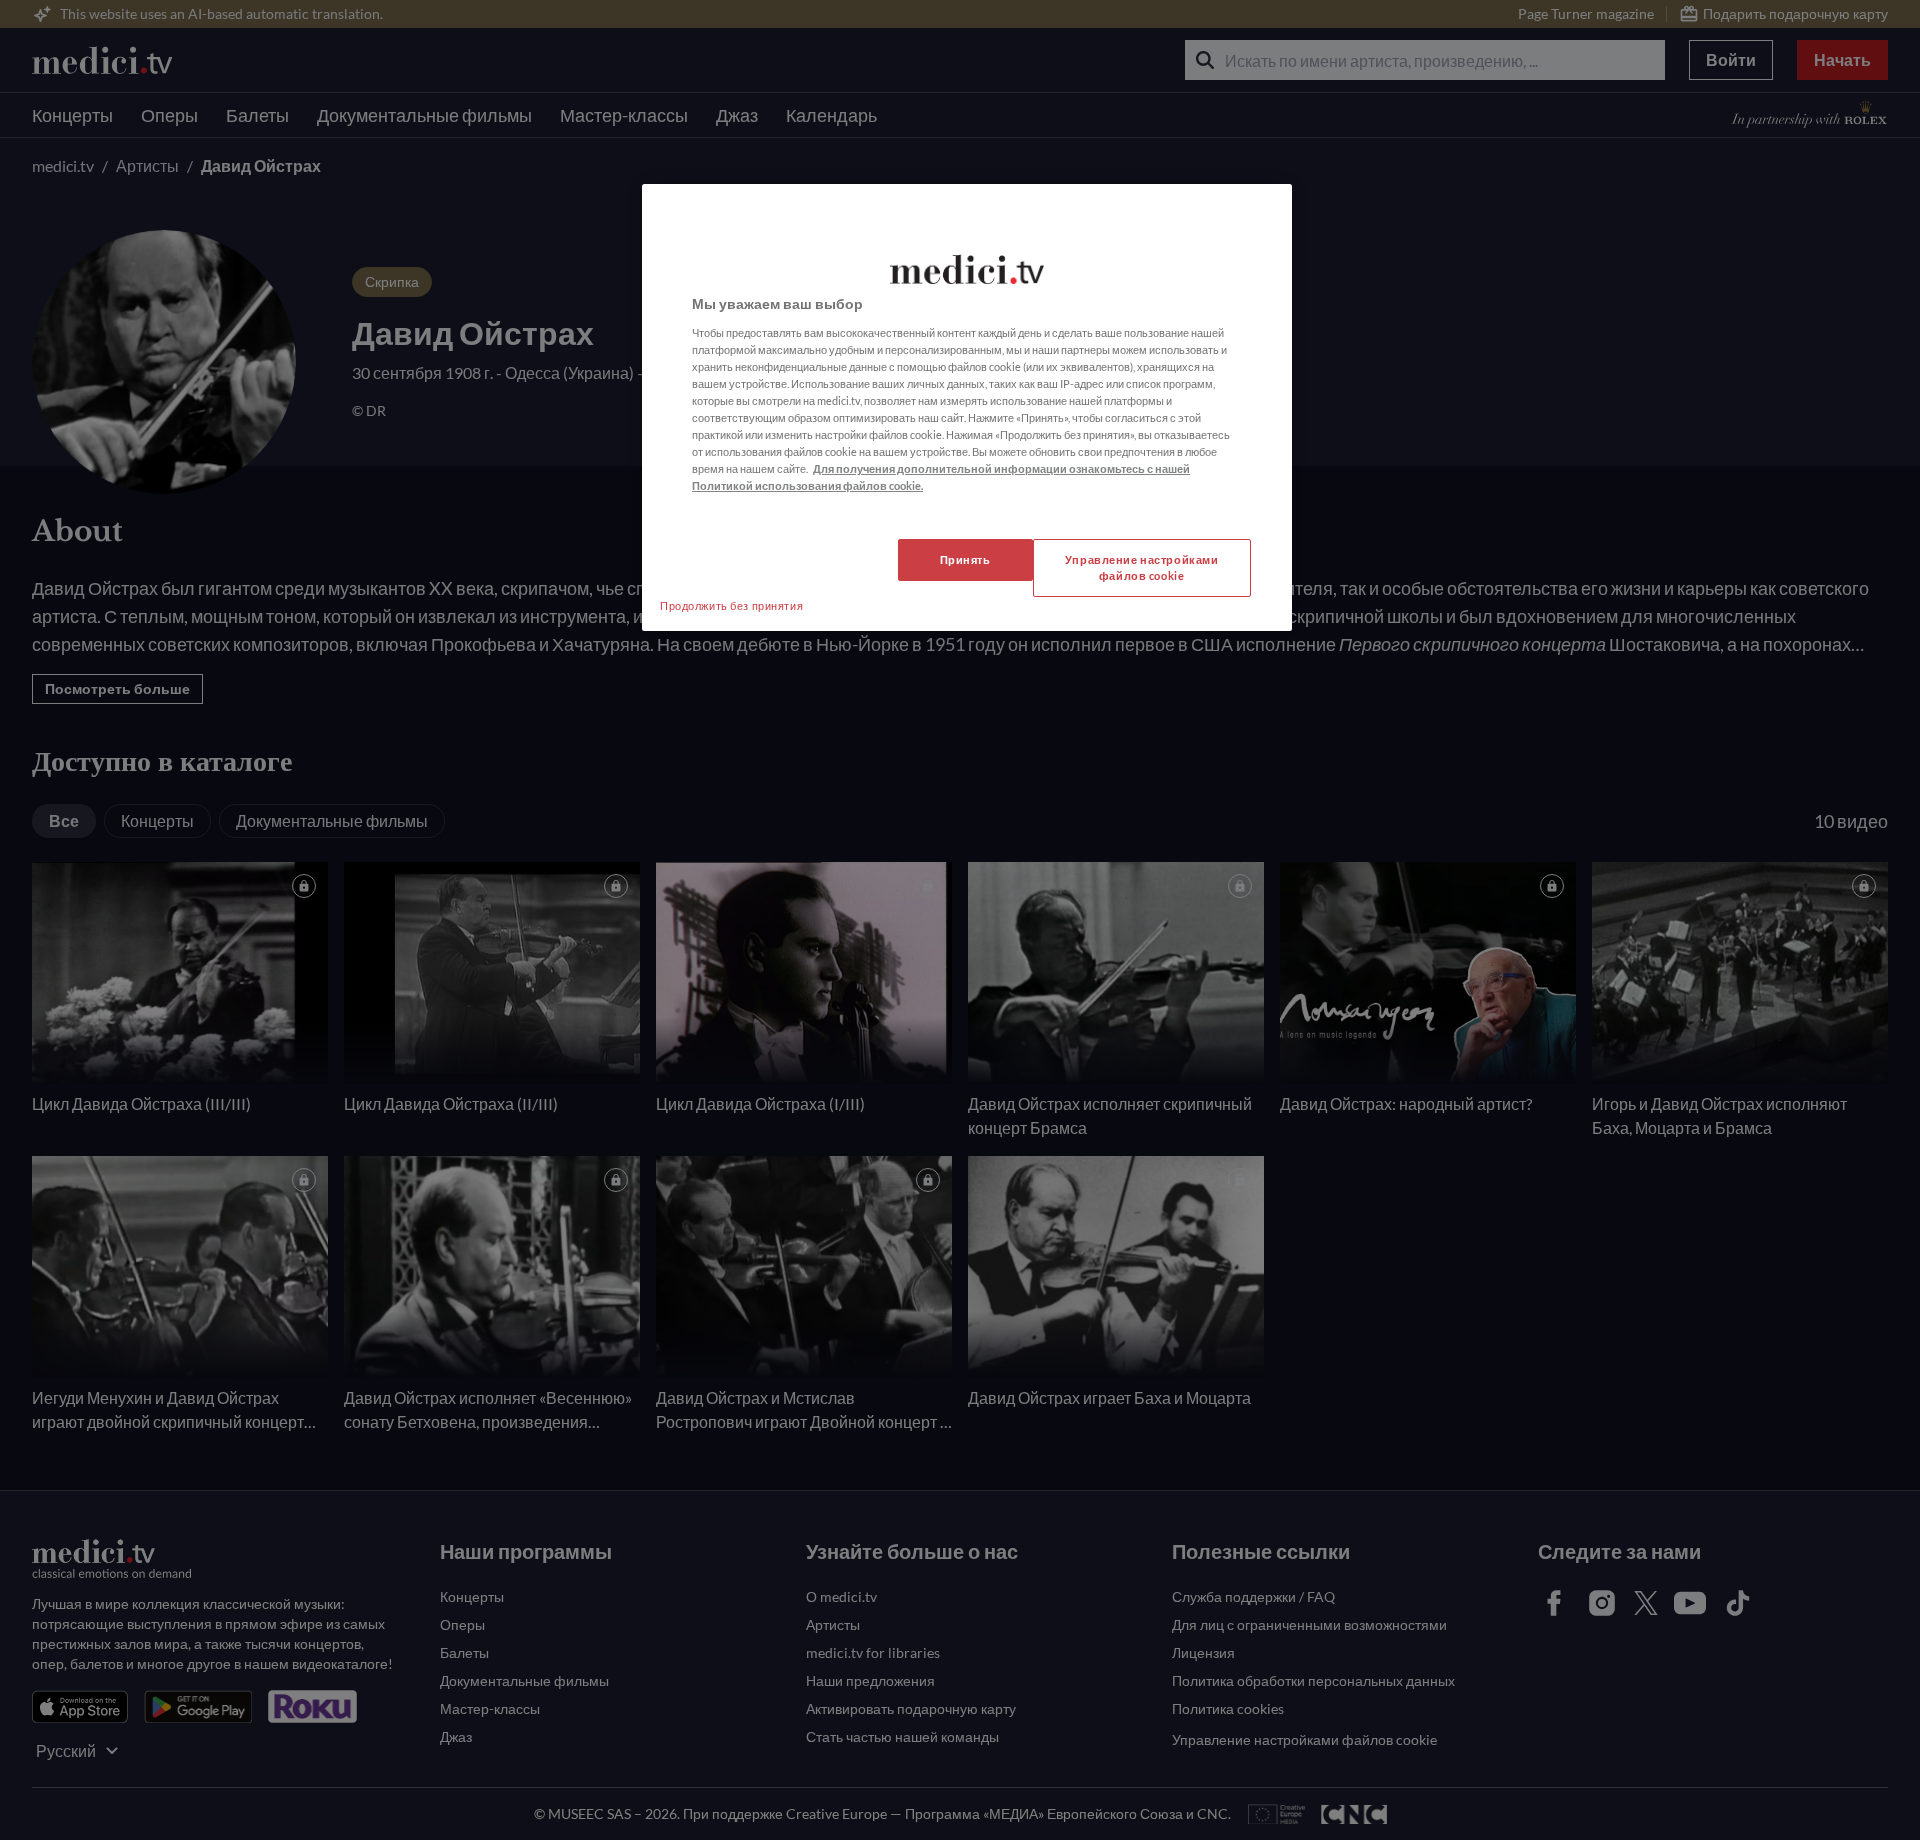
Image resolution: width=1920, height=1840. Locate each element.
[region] (967, 407)
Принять (965, 559)
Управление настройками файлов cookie (1142, 567)
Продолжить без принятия (731, 605)
